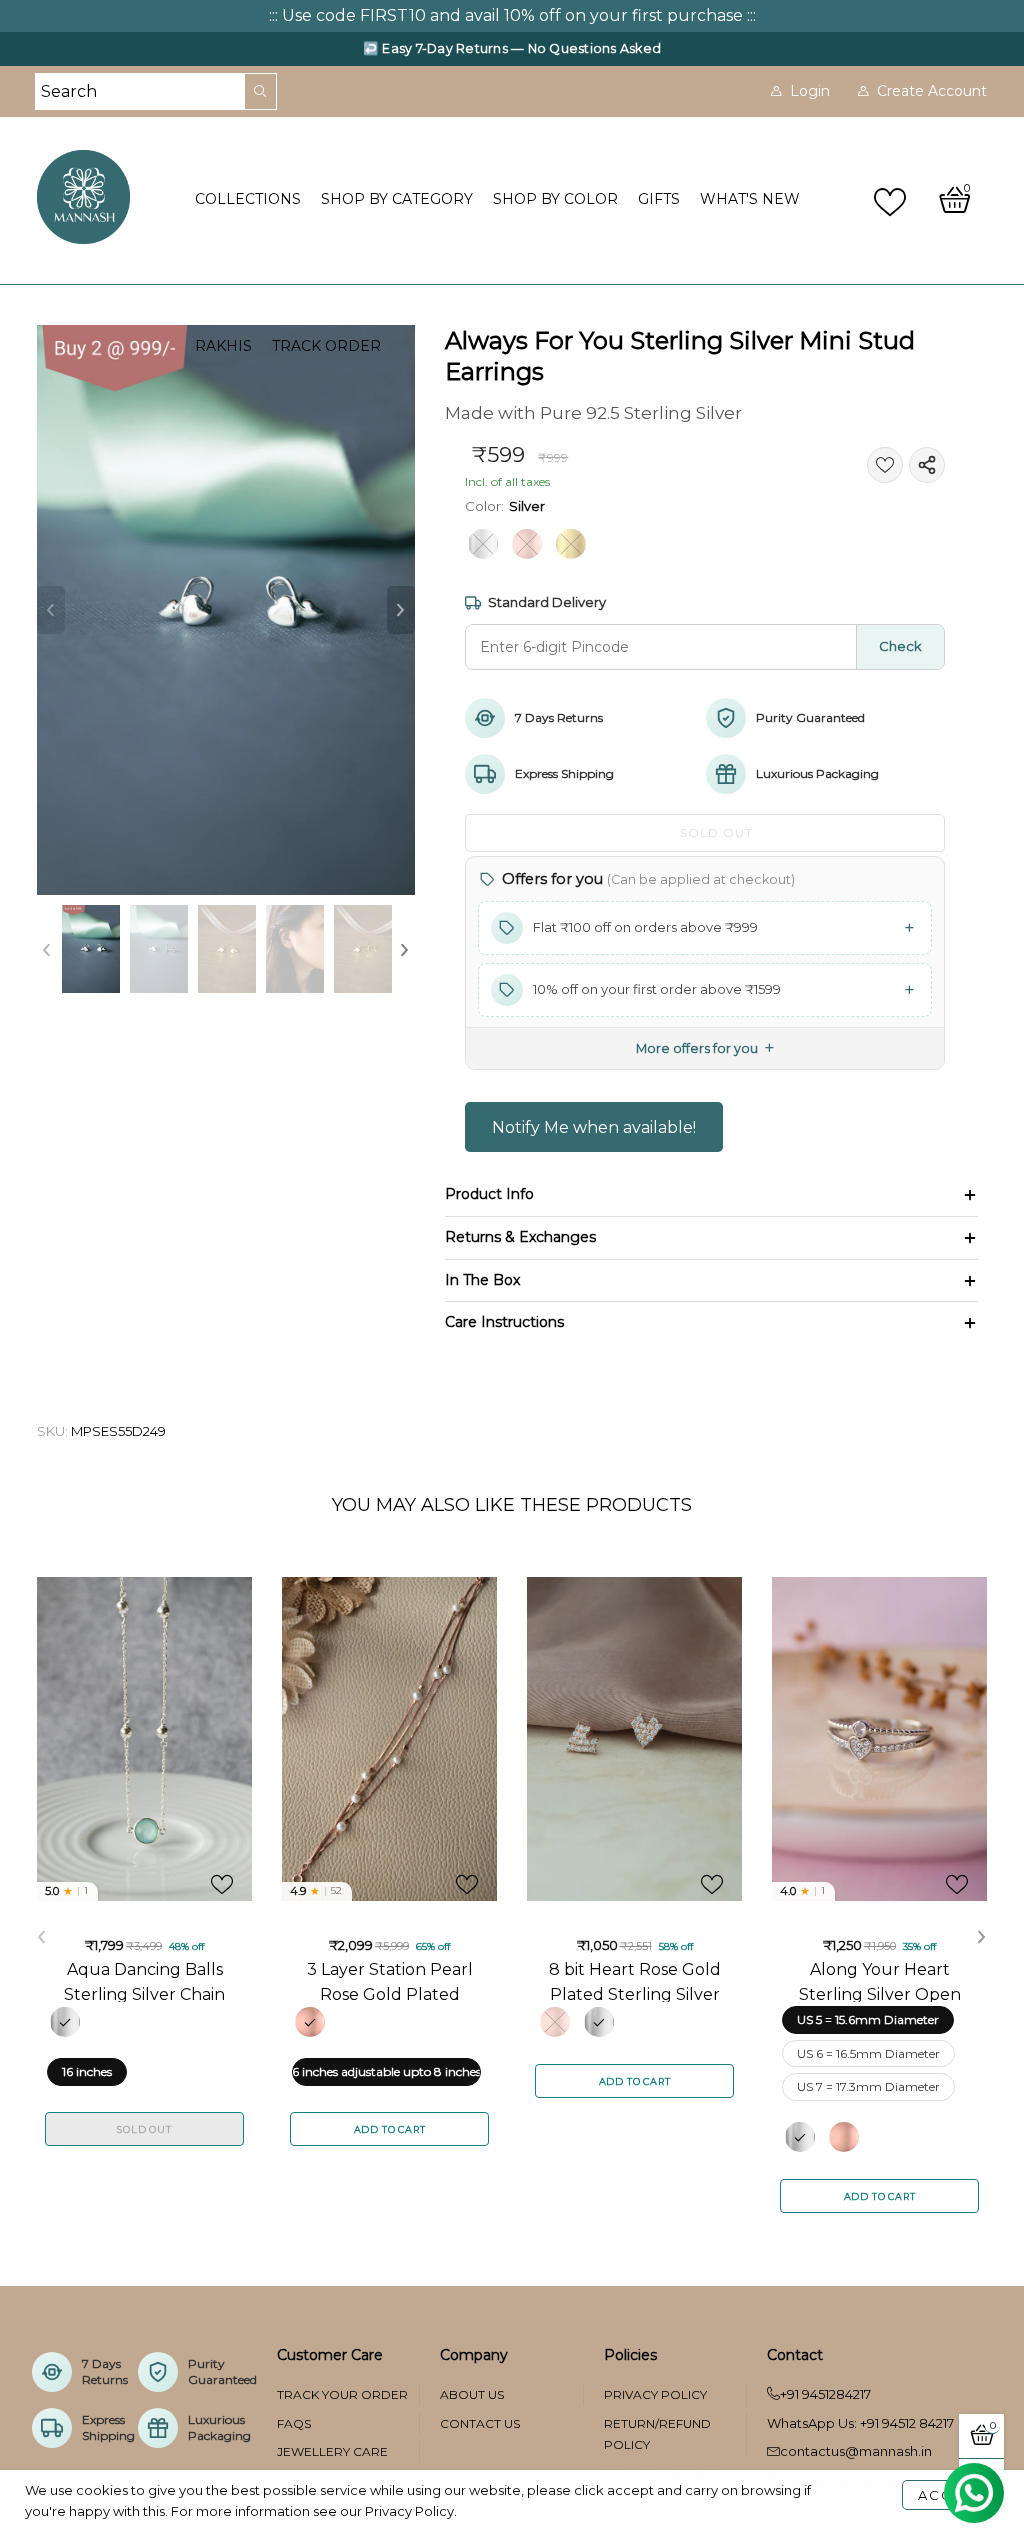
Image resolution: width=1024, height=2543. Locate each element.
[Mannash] (103, 196)
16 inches (87, 2071)
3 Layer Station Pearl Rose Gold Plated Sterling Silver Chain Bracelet (390, 1981)
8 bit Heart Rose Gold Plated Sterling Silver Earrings (635, 1981)
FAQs (294, 2423)
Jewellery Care (332, 2451)
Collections (248, 199)
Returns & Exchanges (520, 1237)
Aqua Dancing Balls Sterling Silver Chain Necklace (144, 1981)
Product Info (489, 1194)
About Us (472, 2394)
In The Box (482, 1280)
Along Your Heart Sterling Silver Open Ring (880, 1981)
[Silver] (483, 544)
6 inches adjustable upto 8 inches (386, 2071)
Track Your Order (342, 2394)
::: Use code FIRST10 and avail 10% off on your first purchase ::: (512, 15)
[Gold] (571, 544)
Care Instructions (504, 1322)
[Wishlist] (892, 200)
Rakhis (223, 346)
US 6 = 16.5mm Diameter (868, 2053)
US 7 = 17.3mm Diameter (868, 2086)
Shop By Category (397, 199)
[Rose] (527, 544)
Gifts (659, 199)
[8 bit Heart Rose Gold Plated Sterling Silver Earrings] (634, 1739)
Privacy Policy (655, 2394)
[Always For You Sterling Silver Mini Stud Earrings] (226, 610)
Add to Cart (390, 2129)
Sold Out (144, 2129)
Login (810, 91)
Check (900, 646)
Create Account (932, 91)
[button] (51, 610)
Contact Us (480, 2423)
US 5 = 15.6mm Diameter (868, 2019)
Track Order (326, 346)
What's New (750, 199)
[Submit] (261, 91)
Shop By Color (555, 199)
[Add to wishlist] (885, 465)
